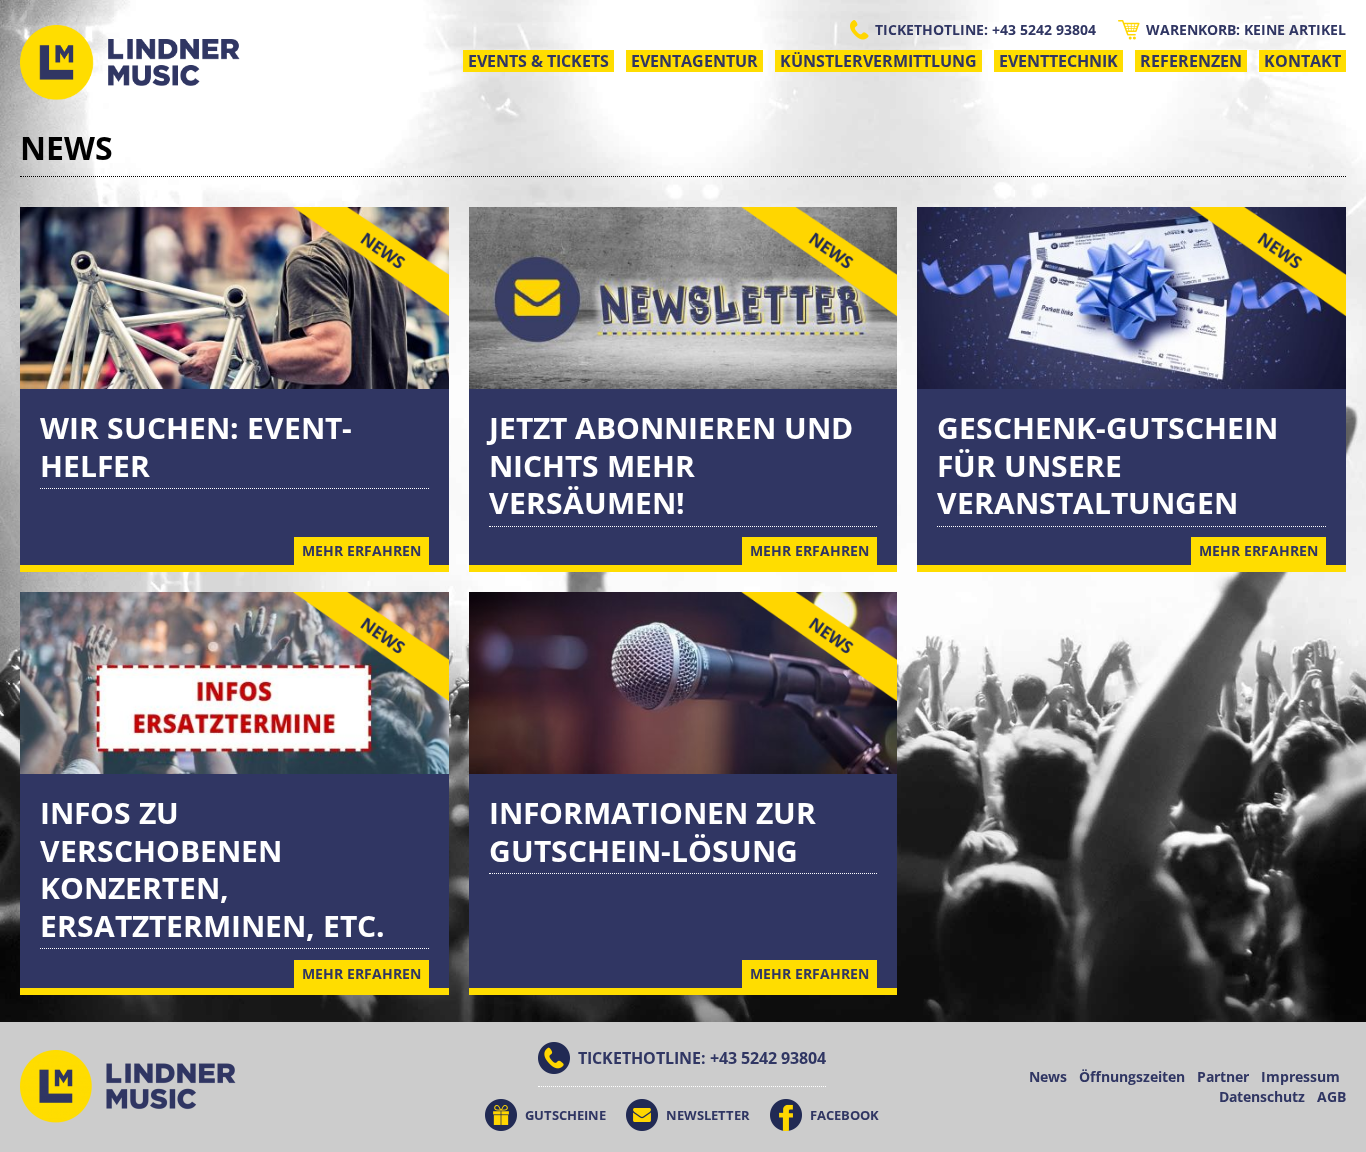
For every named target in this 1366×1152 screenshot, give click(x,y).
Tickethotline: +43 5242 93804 (985, 29)
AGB (1331, 1096)
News (1048, 1076)
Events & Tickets (538, 61)
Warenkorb (1246, 29)
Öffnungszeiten (1132, 1076)
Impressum (1300, 1076)
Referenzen (1191, 61)
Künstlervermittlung (878, 61)
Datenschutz (1262, 1096)
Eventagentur (694, 61)
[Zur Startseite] (130, 62)
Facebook (844, 1115)
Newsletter (708, 1115)
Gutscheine (565, 1115)
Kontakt (1302, 61)
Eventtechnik (1058, 61)
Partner (1223, 1076)
